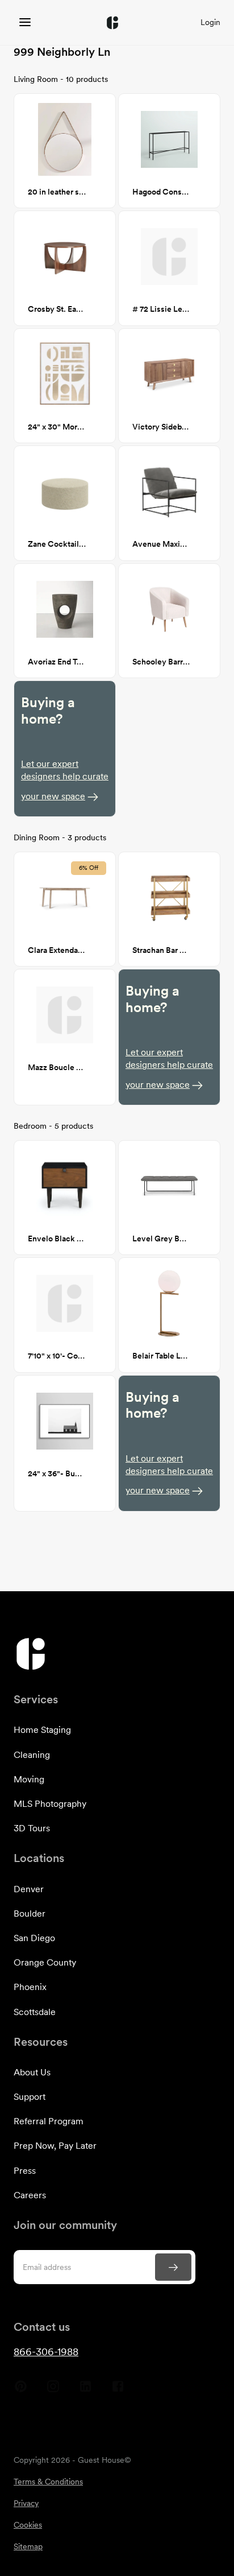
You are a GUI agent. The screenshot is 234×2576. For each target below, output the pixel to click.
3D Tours (32, 1828)
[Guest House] (25, 22)
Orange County (45, 1962)
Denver (29, 1889)
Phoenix (30, 1987)
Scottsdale (35, 2012)
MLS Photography (50, 1804)
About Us (32, 2072)
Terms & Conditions (48, 2482)
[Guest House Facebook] (118, 2391)
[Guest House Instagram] (53, 2391)
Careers (30, 2195)
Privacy (26, 2503)
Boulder (30, 1914)
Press (25, 2171)
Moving (29, 1779)
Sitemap (28, 2546)
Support (30, 2097)
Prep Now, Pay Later (55, 2146)
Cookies (28, 2525)
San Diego (34, 1938)
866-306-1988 (46, 2352)
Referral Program (49, 2121)
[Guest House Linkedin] (85, 2391)
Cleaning (32, 1755)
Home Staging (42, 1730)
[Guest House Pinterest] (21, 2391)
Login (210, 22)
